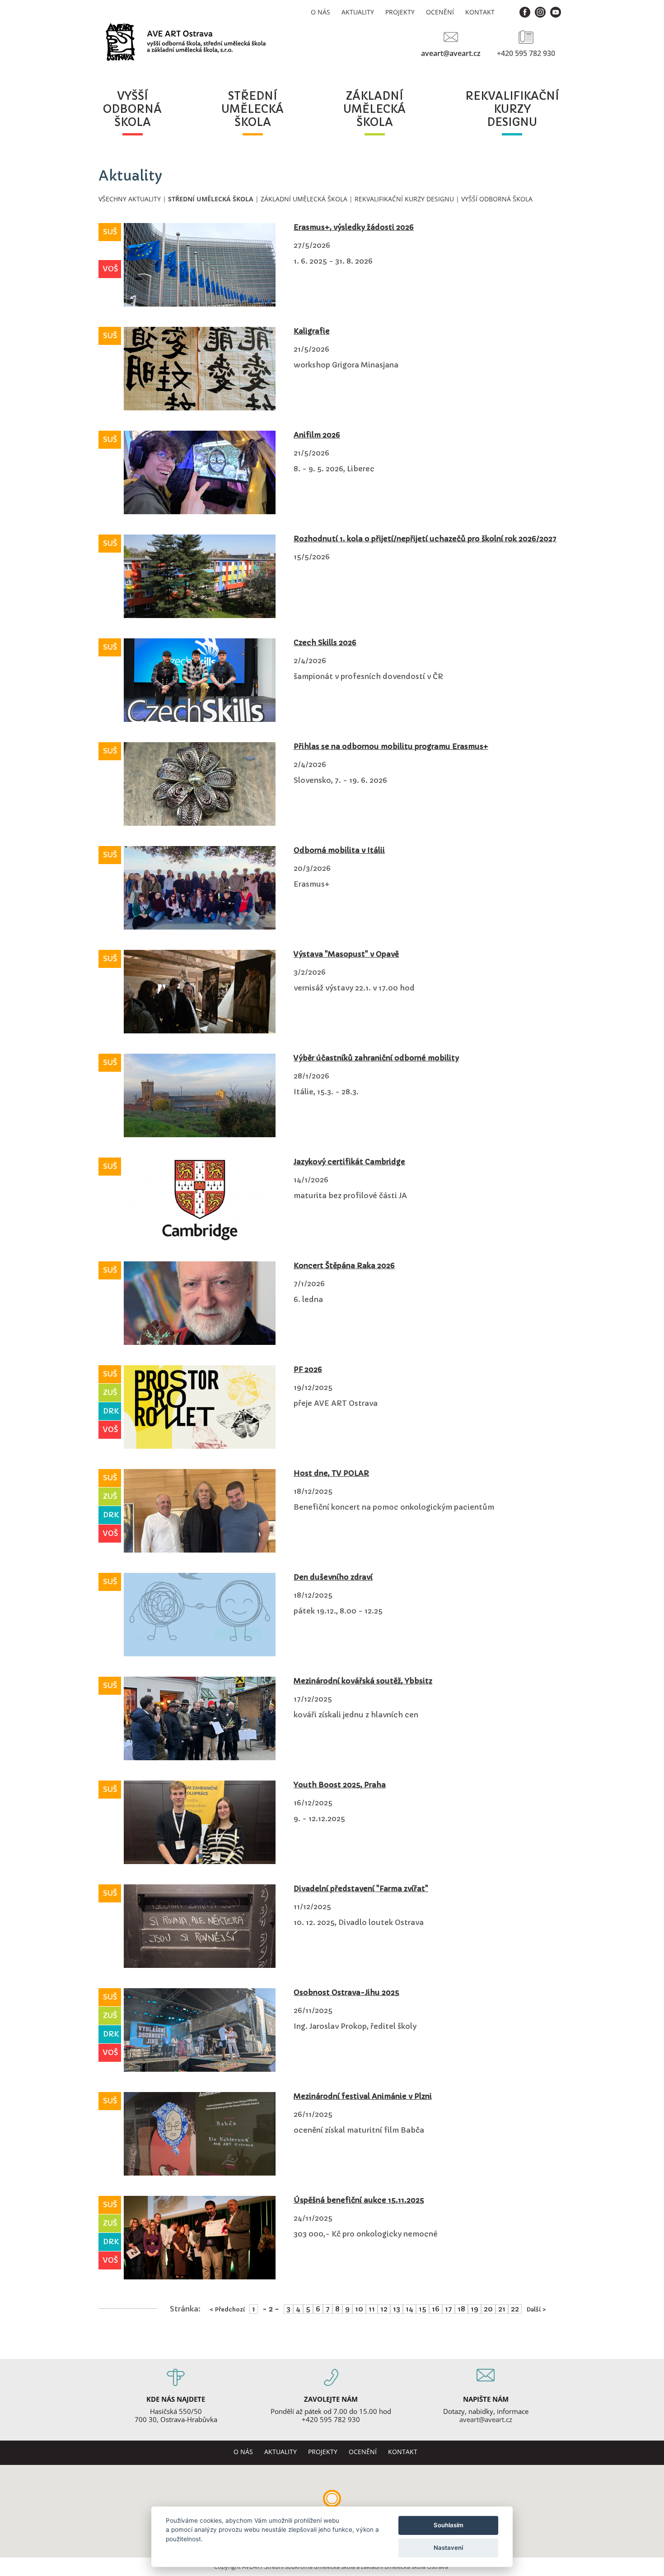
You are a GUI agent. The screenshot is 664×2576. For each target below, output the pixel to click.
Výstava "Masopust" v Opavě (346, 954)
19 (475, 2309)
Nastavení (448, 2548)
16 (436, 2309)
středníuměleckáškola (253, 109)
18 (461, 2309)
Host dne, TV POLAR (331, 1473)
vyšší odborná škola (497, 199)
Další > (536, 2309)
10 (359, 2309)
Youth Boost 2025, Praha (340, 1785)
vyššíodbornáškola (132, 109)
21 (502, 2309)
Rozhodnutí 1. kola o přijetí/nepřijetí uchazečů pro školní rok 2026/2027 (425, 539)
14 (409, 2309)
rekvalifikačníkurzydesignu (512, 109)
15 (423, 2309)
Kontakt (480, 12)
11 (372, 2309)
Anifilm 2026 (317, 435)
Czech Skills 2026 (325, 642)
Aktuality (358, 12)
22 (515, 2309)
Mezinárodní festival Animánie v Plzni (363, 2096)
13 (397, 2309)
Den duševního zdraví (333, 1577)
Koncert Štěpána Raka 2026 (344, 1265)
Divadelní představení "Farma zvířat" (361, 1888)
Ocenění (440, 12)
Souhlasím (449, 2525)
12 (384, 2309)
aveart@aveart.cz (451, 53)
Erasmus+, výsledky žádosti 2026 (354, 227)
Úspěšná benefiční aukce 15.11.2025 (359, 2200)
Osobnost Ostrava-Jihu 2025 (346, 1992)
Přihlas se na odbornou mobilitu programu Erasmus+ (391, 746)
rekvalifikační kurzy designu (404, 199)
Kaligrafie (312, 331)
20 (488, 2309)
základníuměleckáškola (374, 109)
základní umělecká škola (304, 199)
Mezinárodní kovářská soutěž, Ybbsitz (363, 1681)
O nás (320, 12)
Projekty (400, 12)
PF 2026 (308, 1369)
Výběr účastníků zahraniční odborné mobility (376, 1058)
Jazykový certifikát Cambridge (349, 1162)
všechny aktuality (130, 199)
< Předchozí (227, 2309)
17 (449, 2309)
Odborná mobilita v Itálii (339, 850)
